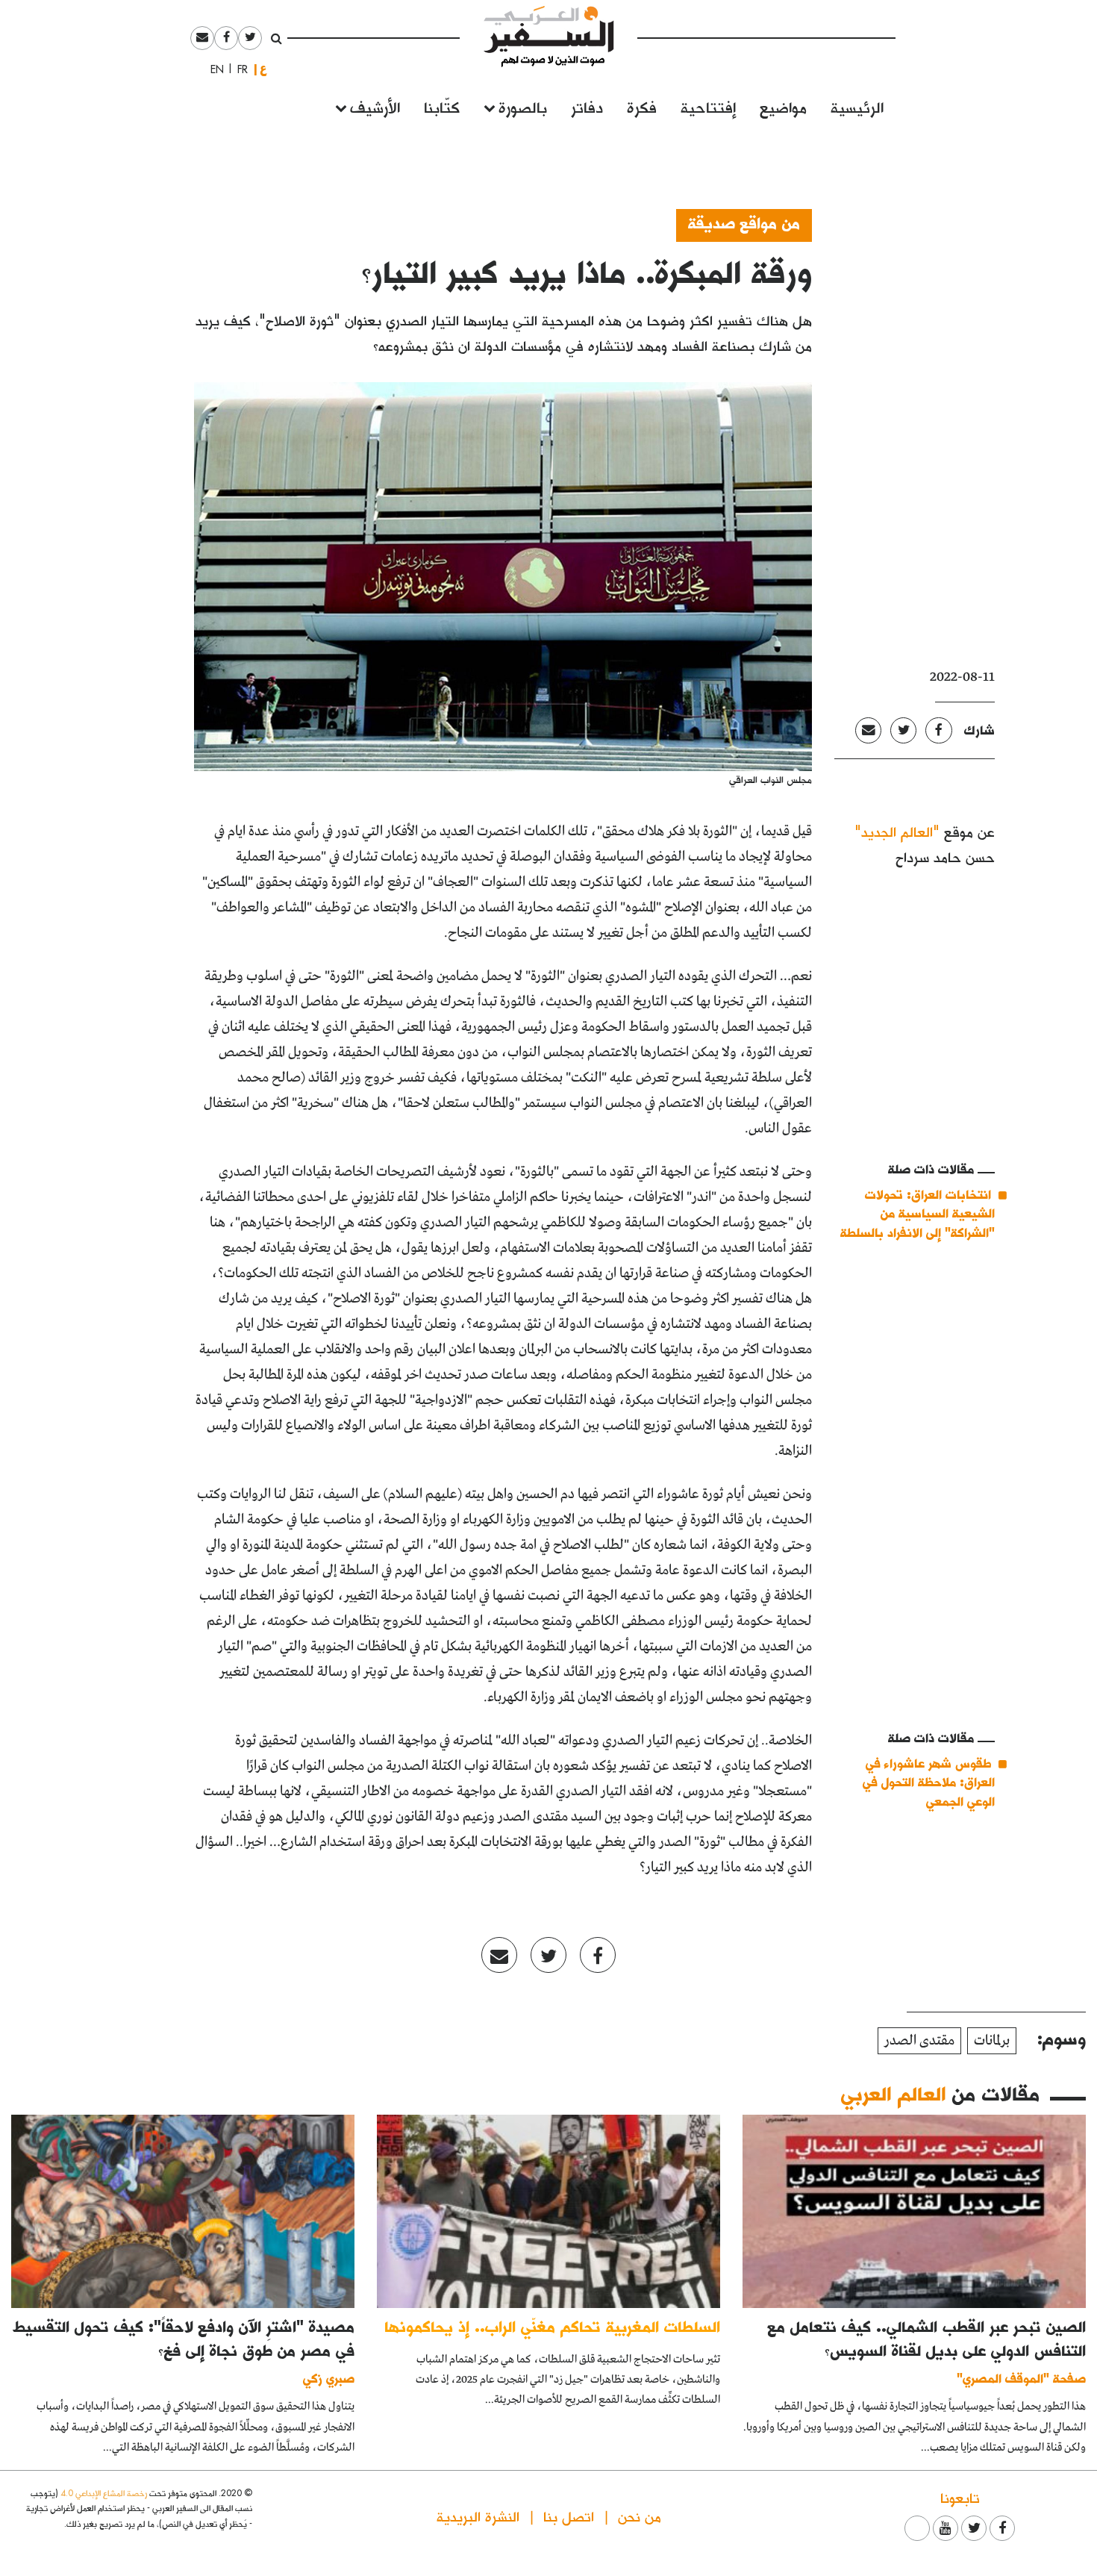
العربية (263, 69)
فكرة (642, 106)
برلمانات (992, 2041)
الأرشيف (375, 106)
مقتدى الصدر (919, 2041)
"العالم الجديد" (897, 831)
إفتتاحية (708, 106)
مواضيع (783, 106)
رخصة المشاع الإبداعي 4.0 (104, 2493)
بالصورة (523, 106)
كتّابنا (442, 106)
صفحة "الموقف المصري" (1021, 2378)
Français (238, 69)
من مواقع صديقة (744, 222)
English (213, 69)
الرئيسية (857, 106)
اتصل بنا (569, 2516)
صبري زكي (329, 2378)
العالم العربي (893, 2093)
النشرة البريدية (478, 2516)
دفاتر (587, 106)
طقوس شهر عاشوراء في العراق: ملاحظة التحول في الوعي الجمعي (929, 1782)
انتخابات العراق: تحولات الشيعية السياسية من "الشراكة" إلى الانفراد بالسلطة (918, 1213)
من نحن (640, 2516)
